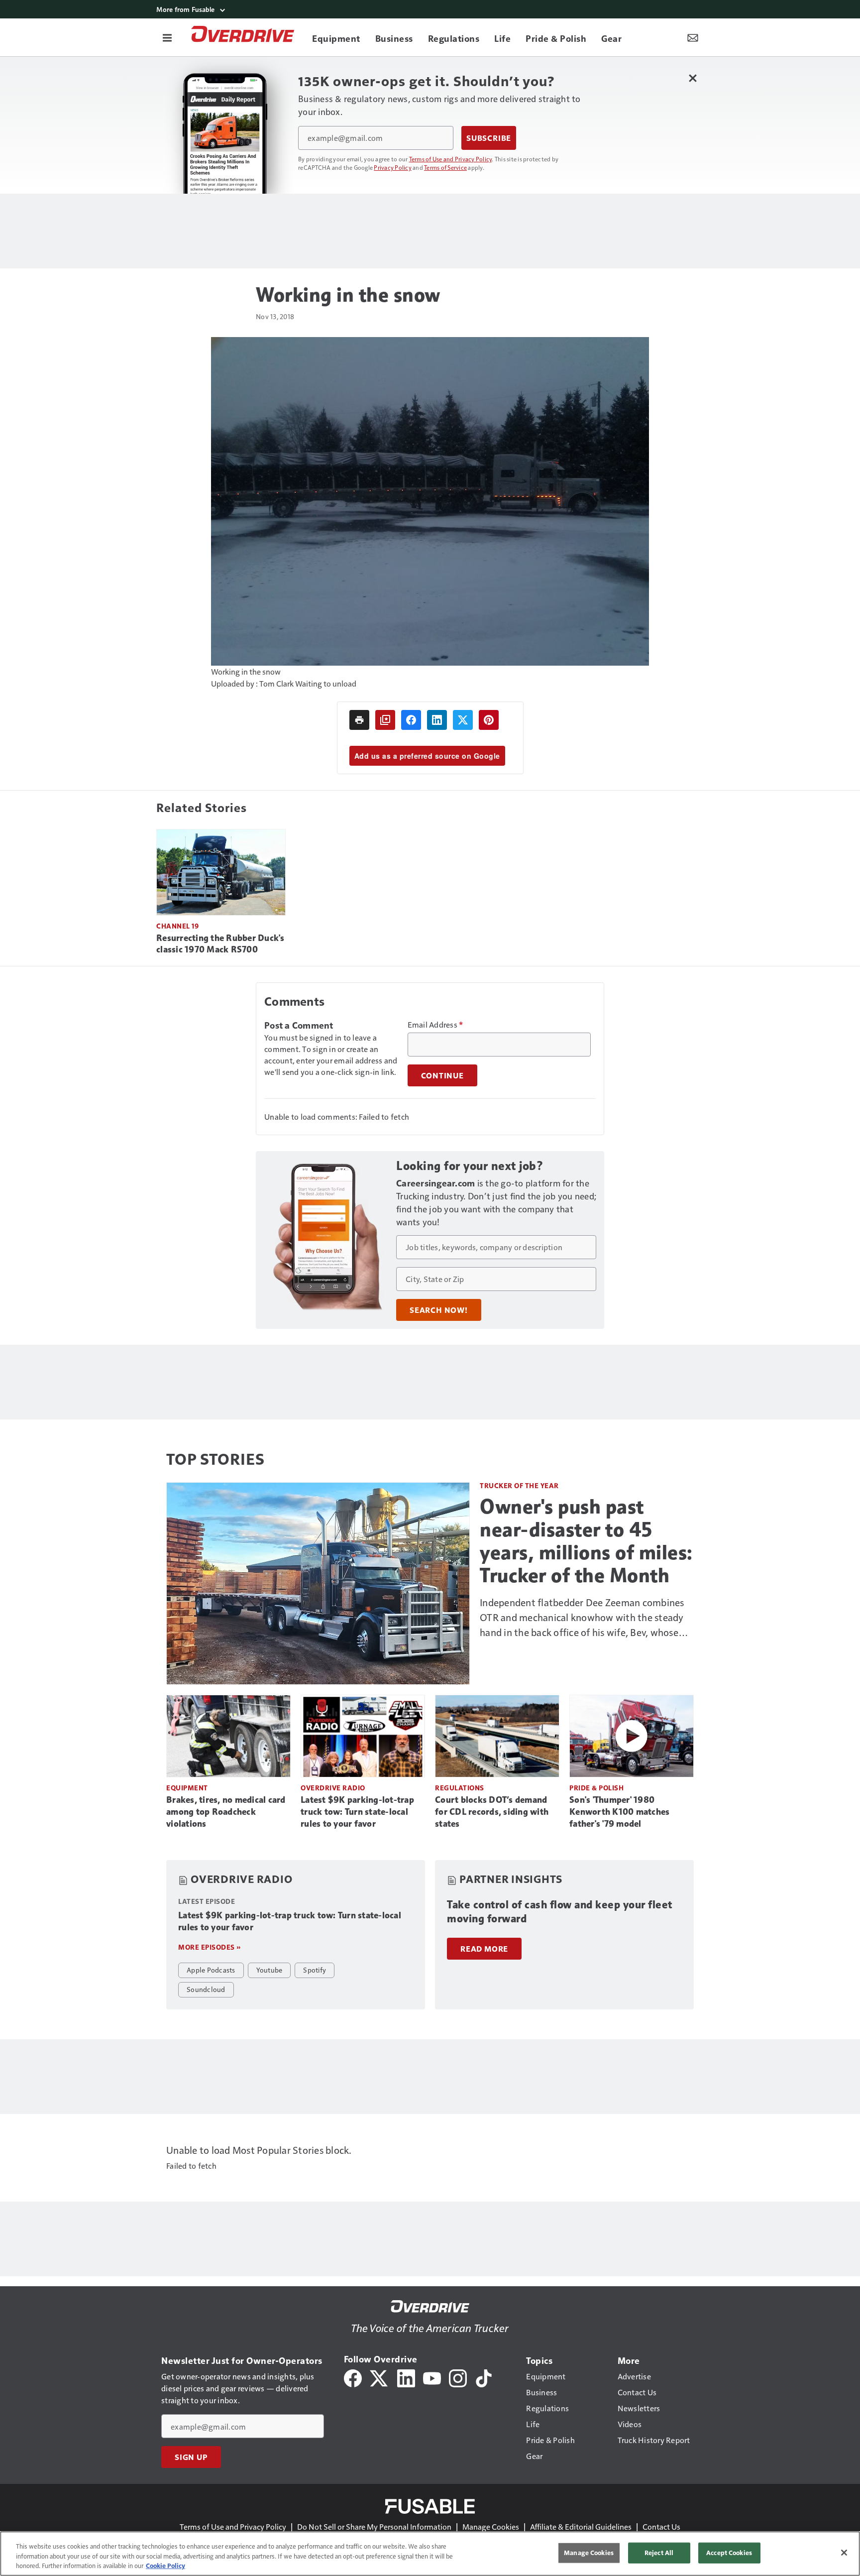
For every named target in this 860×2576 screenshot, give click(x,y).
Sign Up (191, 2457)
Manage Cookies (491, 2526)
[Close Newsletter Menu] (693, 78)
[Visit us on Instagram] (458, 2377)
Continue (442, 1075)
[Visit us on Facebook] (353, 2377)
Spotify (315, 1970)
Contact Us (661, 2526)
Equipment (187, 1788)
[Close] (844, 2553)
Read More (484, 1949)
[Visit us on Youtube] (432, 2377)
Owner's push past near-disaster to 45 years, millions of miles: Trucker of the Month (586, 1541)
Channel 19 (177, 926)
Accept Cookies (729, 2553)
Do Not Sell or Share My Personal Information (374, 2526)
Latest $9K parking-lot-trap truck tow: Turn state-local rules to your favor (357, 1812)
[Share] (411, 720)
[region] (430, 2554)
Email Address (435, 1025)
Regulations (460, 1788)
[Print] (359, 720)
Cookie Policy (165, 2566)
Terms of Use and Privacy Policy (451, 159)
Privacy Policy (393, 167)
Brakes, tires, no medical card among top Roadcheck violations (226, 1812)
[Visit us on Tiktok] (484, 2377)
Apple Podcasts (211, 1970)
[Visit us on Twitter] (379, 2377)
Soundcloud (206, 1989)
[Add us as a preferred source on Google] (385, 720)
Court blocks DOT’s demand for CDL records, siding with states (492, 1812)
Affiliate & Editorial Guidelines (581, 2526)
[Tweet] (463, 720)
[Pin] (489, 720)
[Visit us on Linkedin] (406, 2377)
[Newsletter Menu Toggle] (693, 37)
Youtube (269, 1970)
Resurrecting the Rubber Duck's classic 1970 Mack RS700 (220, 944)
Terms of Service (445, 167)
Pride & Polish (596, 1788)
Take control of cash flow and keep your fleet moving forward (560, 1912)
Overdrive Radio (333, 1788)
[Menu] (167, 37)
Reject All (659, 2553)
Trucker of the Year (519, 1485)
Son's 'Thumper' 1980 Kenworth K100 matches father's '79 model (619, 1812)
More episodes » (210, 1947)
